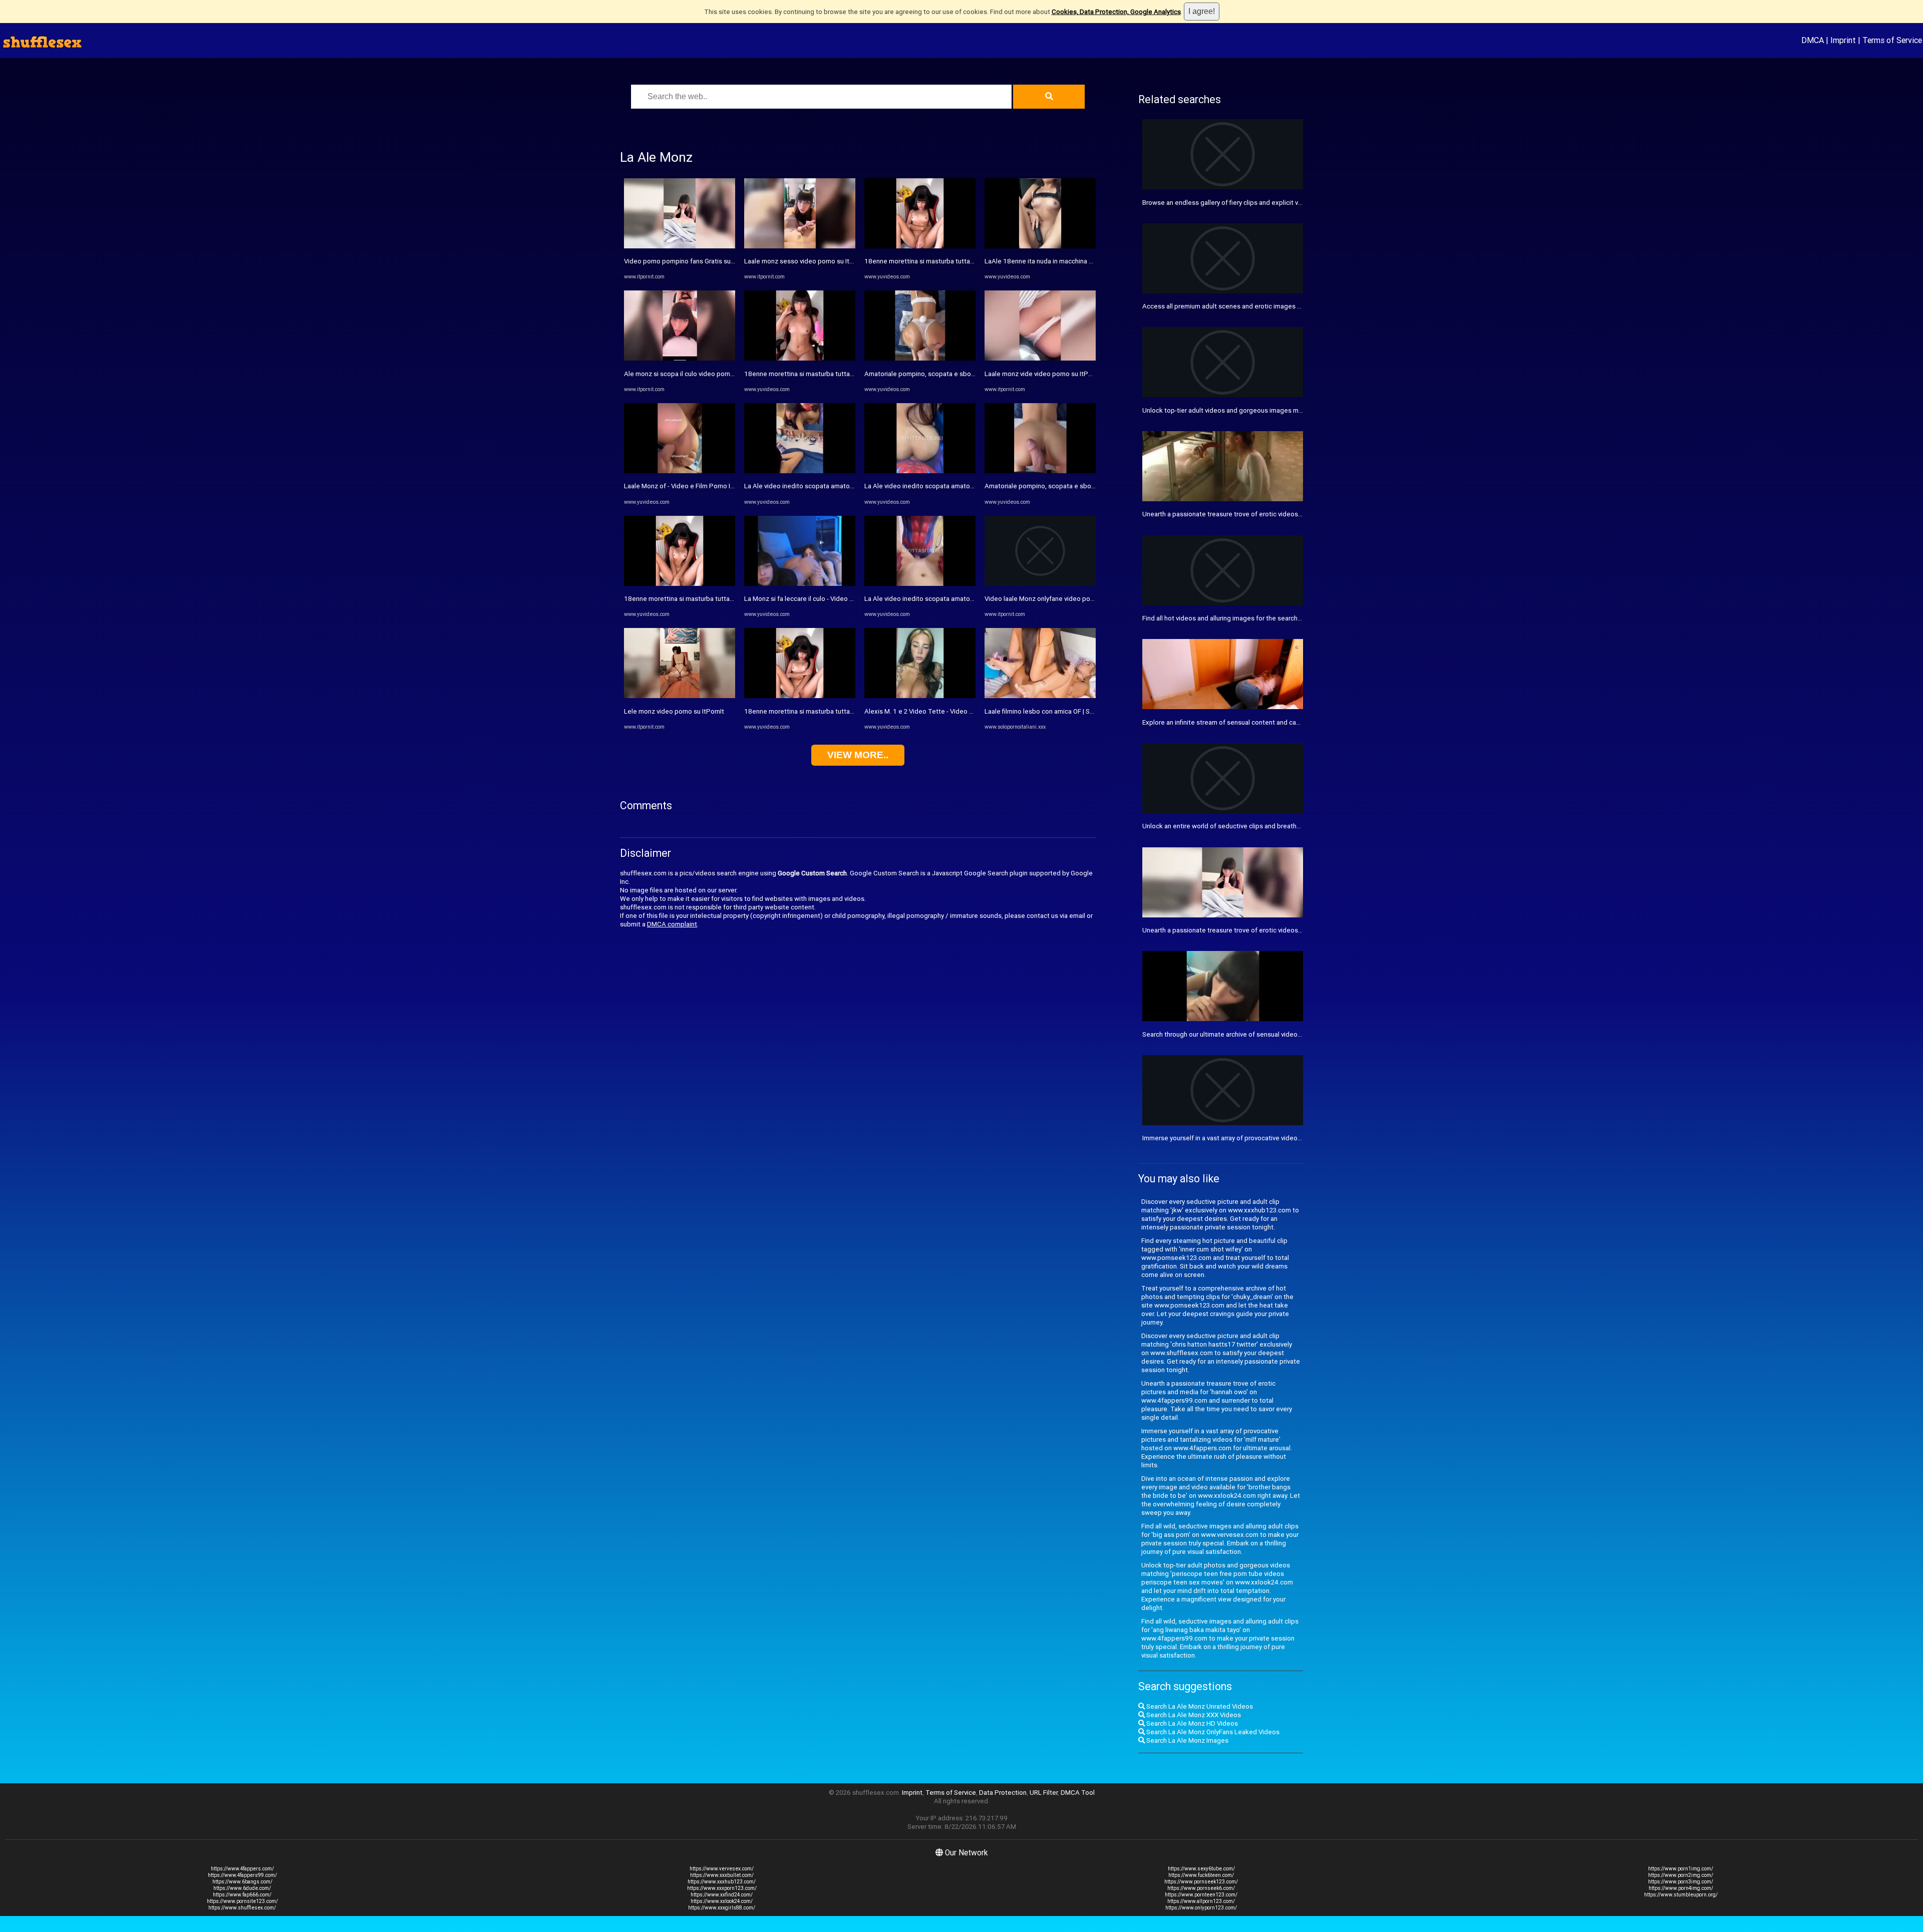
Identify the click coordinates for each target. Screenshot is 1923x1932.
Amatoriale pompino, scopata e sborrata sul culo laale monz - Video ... (968, 374)
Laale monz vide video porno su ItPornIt (1043, 374)
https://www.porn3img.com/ (1681, 1882)
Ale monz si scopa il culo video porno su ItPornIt (695, 374)
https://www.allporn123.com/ (1201, 1901)
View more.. (858, 755)
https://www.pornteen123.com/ (1201, 1895)
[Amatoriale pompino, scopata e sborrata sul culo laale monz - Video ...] (920, 358)
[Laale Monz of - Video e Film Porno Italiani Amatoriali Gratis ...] (680, 471)
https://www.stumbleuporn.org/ (1681, 1895)
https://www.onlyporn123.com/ (1201, 1908)
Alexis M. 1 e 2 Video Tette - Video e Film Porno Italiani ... (948, 711)
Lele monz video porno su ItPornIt (674, 711)
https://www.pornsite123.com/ (242, 1901)
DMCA (1813, 40)
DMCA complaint (672, 924)
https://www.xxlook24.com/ (722, 1901)
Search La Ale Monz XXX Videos (1193, 1715)
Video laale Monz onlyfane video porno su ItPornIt (1058, 599)
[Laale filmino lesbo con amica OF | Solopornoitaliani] (1040, 696)
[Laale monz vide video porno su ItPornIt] (1040, 358)
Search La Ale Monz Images (1187, 1740)
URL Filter (1044, 1793)
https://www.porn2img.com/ (1681, 1875)
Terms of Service (1892, 40)
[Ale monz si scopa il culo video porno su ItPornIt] (680, 358)
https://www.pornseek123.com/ (1201, 1882)
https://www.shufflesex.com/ (242, 1908)
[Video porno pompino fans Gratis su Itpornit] (680, 246)
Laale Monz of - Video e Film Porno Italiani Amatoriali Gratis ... (714, 486)
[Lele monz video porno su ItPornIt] (680, 696)
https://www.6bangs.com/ (242, 1882)
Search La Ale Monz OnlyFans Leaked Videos (1212, 1732)
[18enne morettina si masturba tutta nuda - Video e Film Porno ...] (680, 584)
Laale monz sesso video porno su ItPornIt (806, 261)
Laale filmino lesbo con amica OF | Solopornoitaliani (1060, 711)
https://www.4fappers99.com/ (242, 1875)
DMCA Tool (1078, 1793)
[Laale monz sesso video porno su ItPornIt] (800, 246)
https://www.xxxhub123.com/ (722, 1882)
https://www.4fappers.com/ (242, 1869)
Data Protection (1003, 1793)
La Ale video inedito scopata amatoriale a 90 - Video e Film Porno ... (844, 486)
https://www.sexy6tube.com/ (1201, 1869)
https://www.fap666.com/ (242, 1895)
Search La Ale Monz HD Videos (1191, 1723)
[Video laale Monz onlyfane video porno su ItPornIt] (1040, 584)
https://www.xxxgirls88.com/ (722, 1908)
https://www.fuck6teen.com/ (1201, 1875)
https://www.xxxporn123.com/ (722, 1888)
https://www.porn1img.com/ (1681, 1869)
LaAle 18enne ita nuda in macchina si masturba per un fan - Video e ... (1086, 261)
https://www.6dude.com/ (242, 1888)
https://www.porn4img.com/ (1681, 1888)
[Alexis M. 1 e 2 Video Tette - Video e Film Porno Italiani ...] (920, 696)
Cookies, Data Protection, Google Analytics (1116, 12)
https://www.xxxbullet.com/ (722, 1875)
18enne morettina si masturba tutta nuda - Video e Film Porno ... (718, 599)
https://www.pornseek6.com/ (1201, 1888)
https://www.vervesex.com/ (722, 1869)
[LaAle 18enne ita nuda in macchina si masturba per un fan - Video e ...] (1040, 246)
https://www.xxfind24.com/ (722, 1895)
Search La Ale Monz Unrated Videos (1199, 1706)
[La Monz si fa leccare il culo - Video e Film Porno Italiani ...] (800, 584)
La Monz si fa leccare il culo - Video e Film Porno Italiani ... (829, 599)
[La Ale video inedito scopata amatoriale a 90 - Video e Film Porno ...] (800, 471)
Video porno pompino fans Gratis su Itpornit (689, 261)
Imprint (1843, 40)
